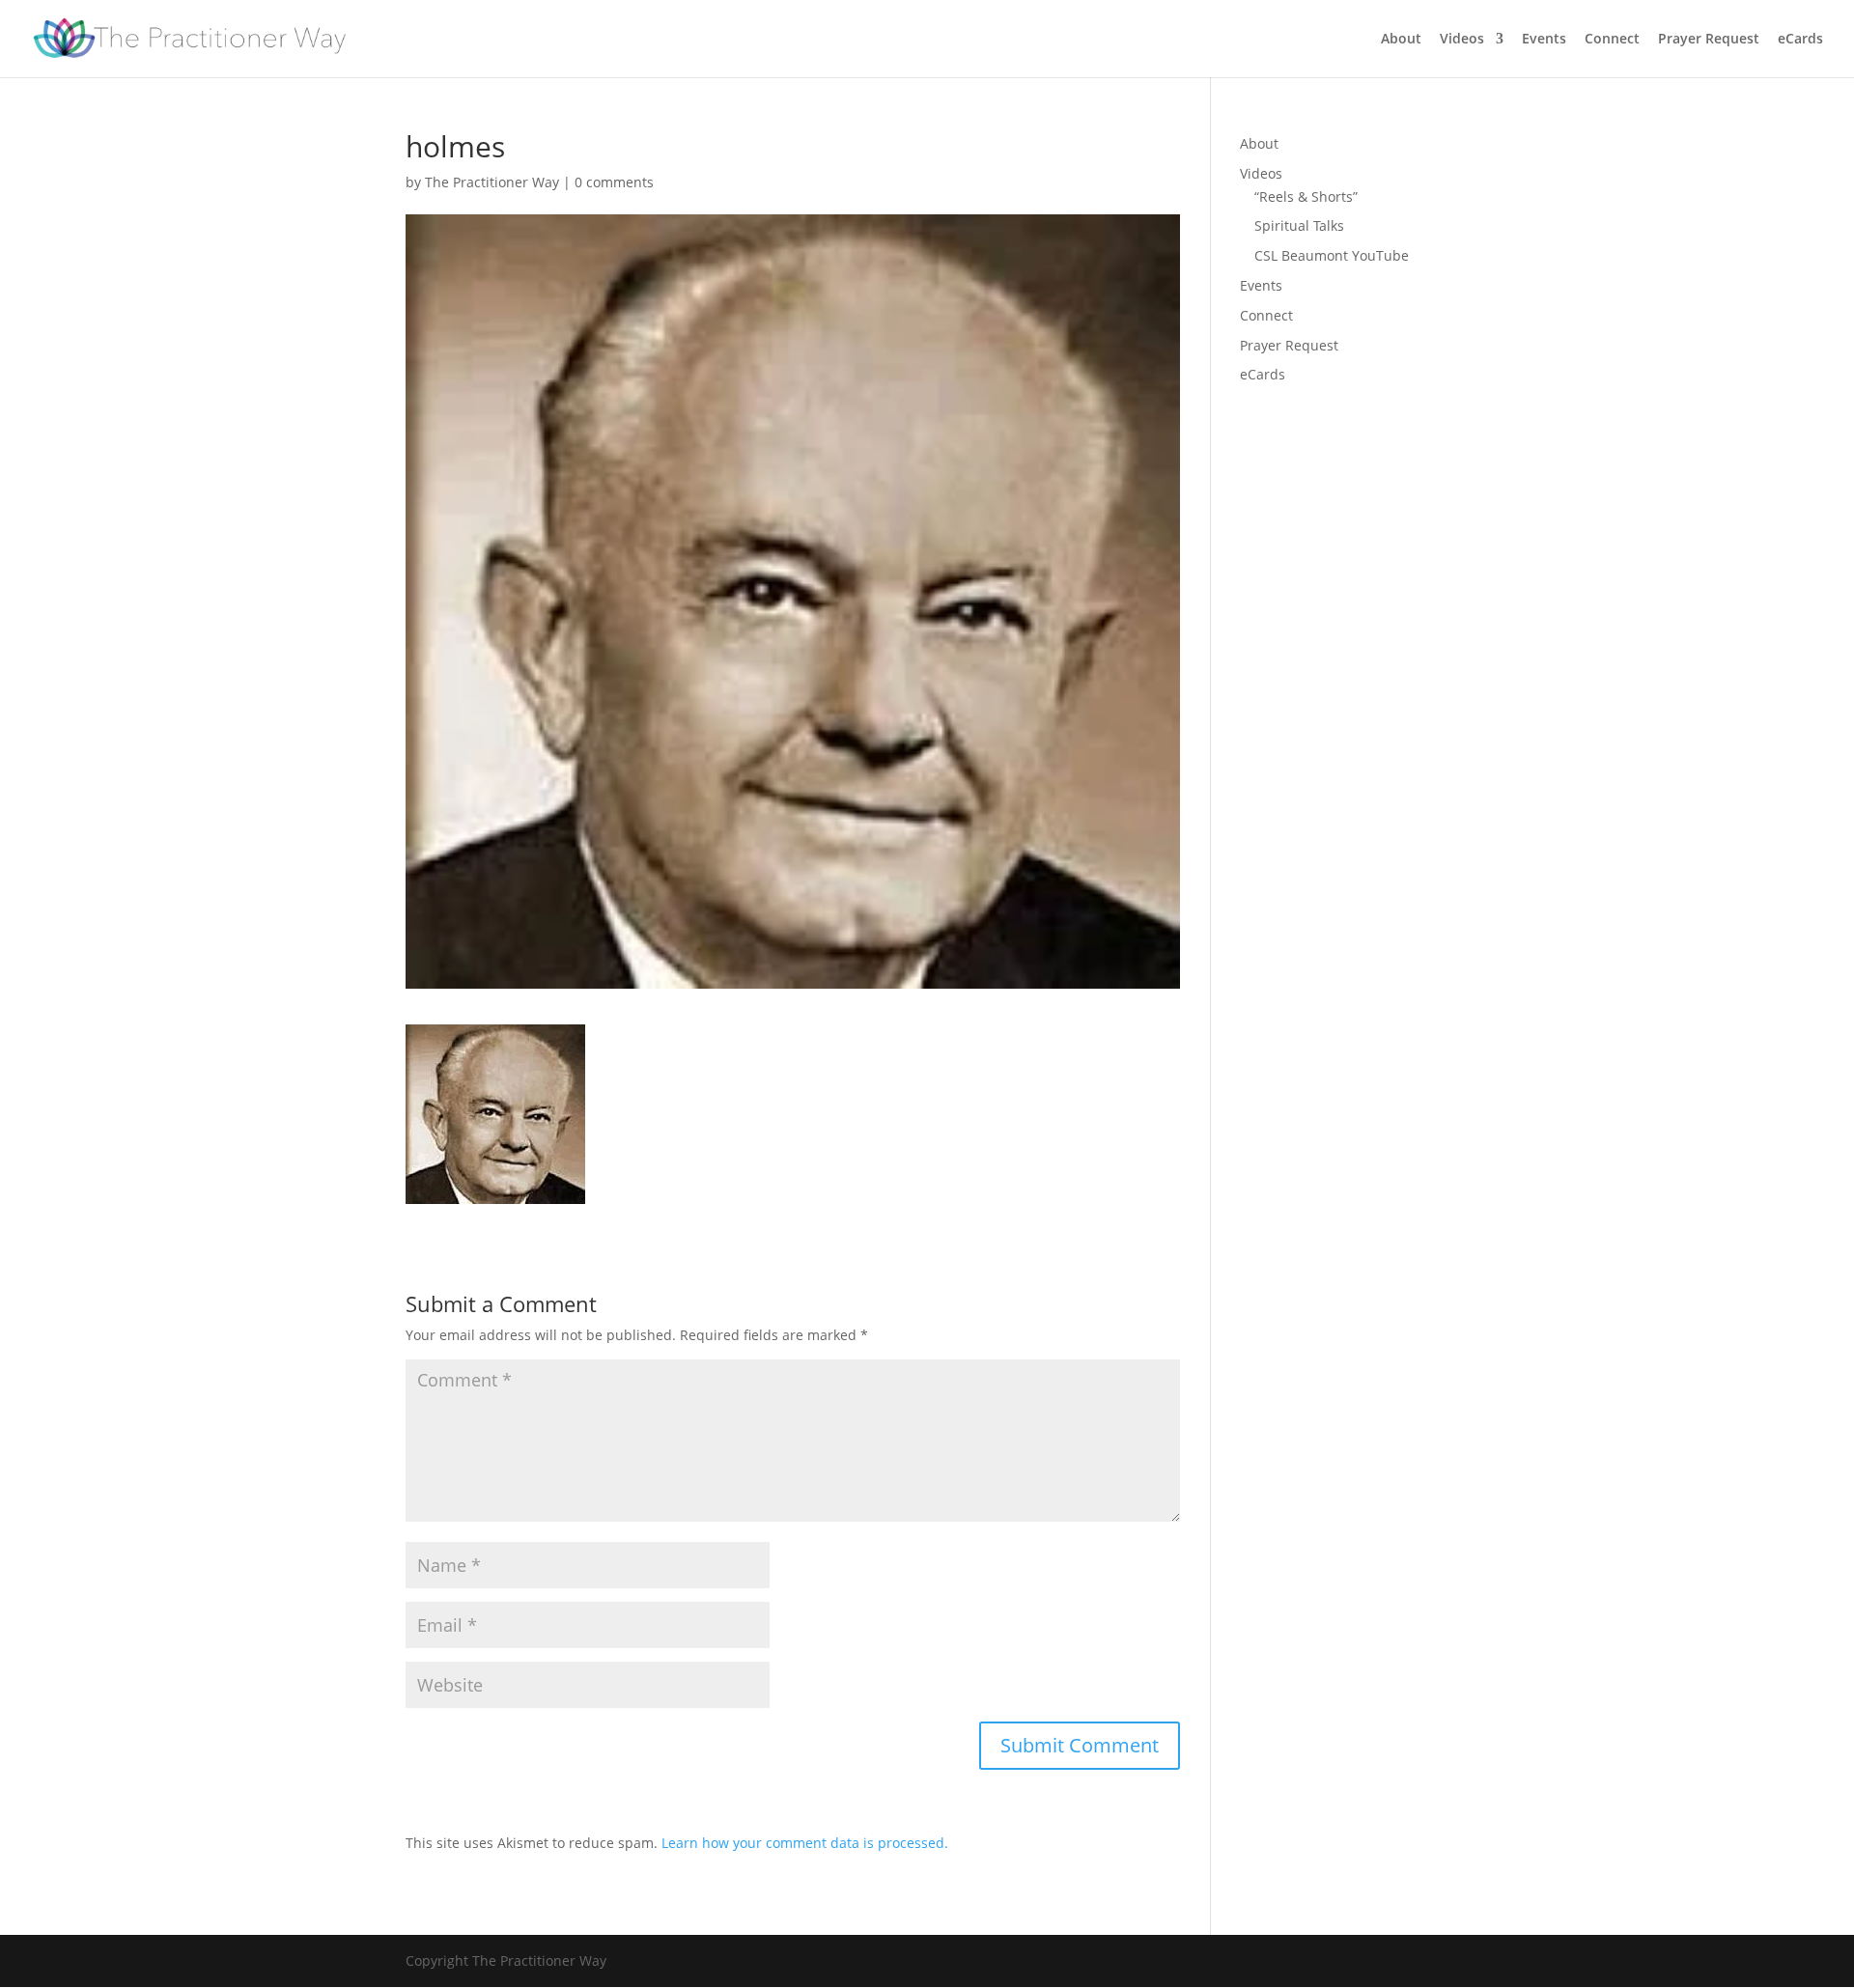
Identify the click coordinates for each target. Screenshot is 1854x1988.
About (1401, 40)
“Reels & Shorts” (1306, 196)
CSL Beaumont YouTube (1332, 255)
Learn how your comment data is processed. (805, 1843)
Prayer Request (1709, 40)
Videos (1462, 40)
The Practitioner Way (492, 182)
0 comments (614, 182)
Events (1544, 40)
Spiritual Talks (1299, 225)
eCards (1800, 40)
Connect (1612, 40)
